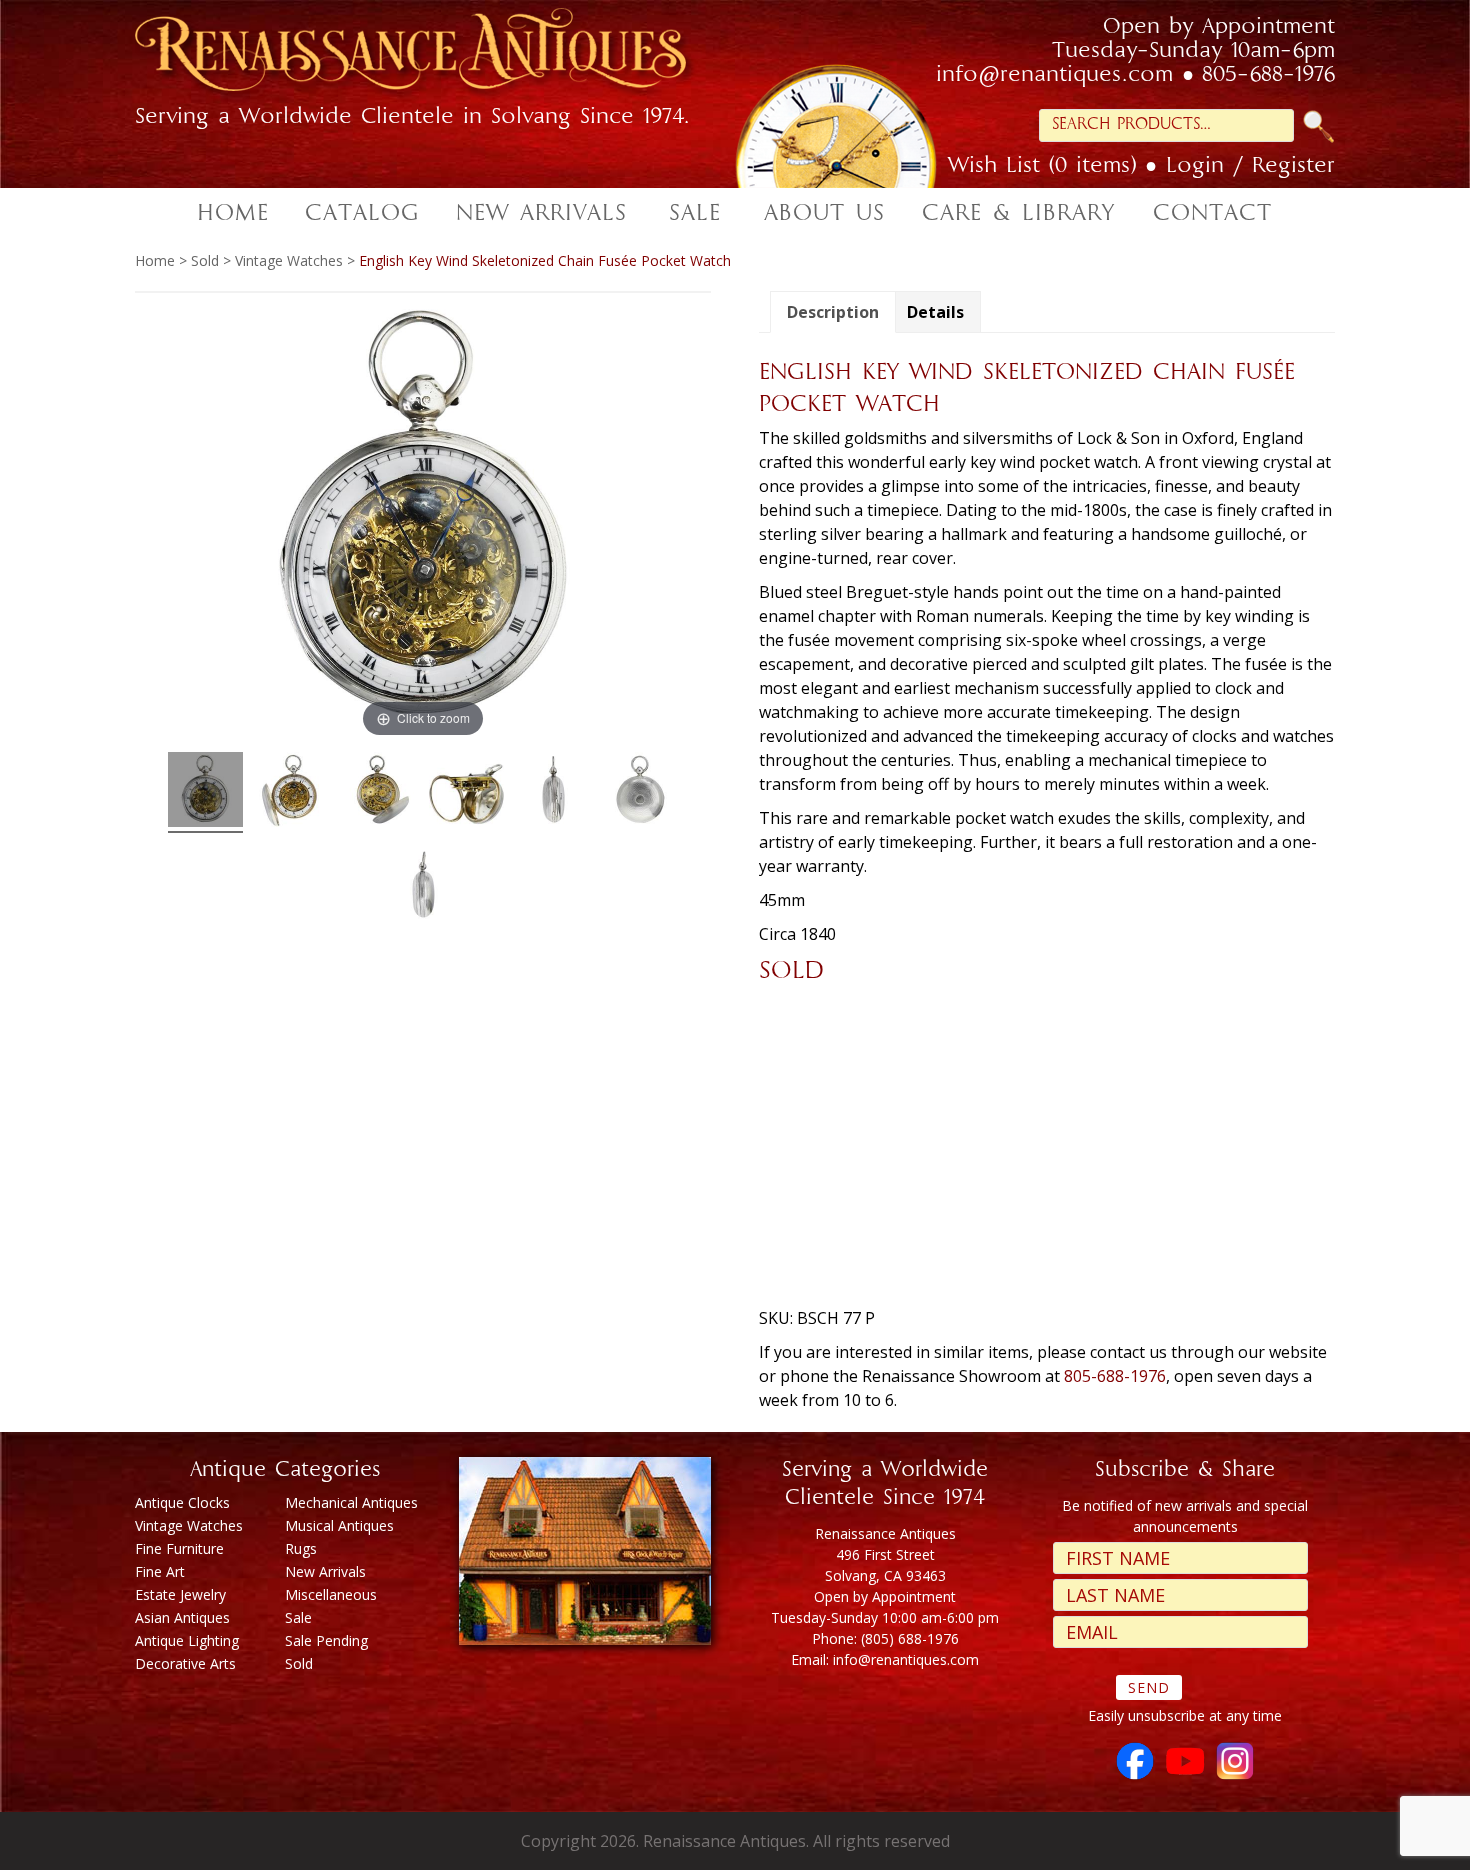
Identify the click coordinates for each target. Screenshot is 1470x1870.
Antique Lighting (187, 1640)
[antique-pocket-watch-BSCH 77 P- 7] (466, 792)
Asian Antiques (182, 1617)
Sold (205, 260)
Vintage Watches (289, 260)
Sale (298, 1617)
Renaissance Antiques (435, 55)
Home (155, 260)
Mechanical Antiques (351, 1502)
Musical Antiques (339, 1525)
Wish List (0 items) (1042, 167)
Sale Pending (326, 1640)
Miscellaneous (331, 1594)
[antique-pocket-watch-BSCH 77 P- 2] (640, 792)
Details (935, 312)
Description (833, 312)
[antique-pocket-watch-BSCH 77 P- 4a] (292, 792)
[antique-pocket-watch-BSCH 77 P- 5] (379, 792)
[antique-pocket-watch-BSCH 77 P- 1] (553, 792)
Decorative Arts (185, 1663)
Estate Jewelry (180, 1594)
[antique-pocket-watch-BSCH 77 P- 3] (423, 887)
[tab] (833, 312)
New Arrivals (325, 1571)
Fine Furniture (179, 1548)
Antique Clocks (182, 1502)
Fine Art (160, 1571)
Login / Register (1250, 167)
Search (1319, 126)
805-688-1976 (1268, 76)
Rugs (301, 1548)
